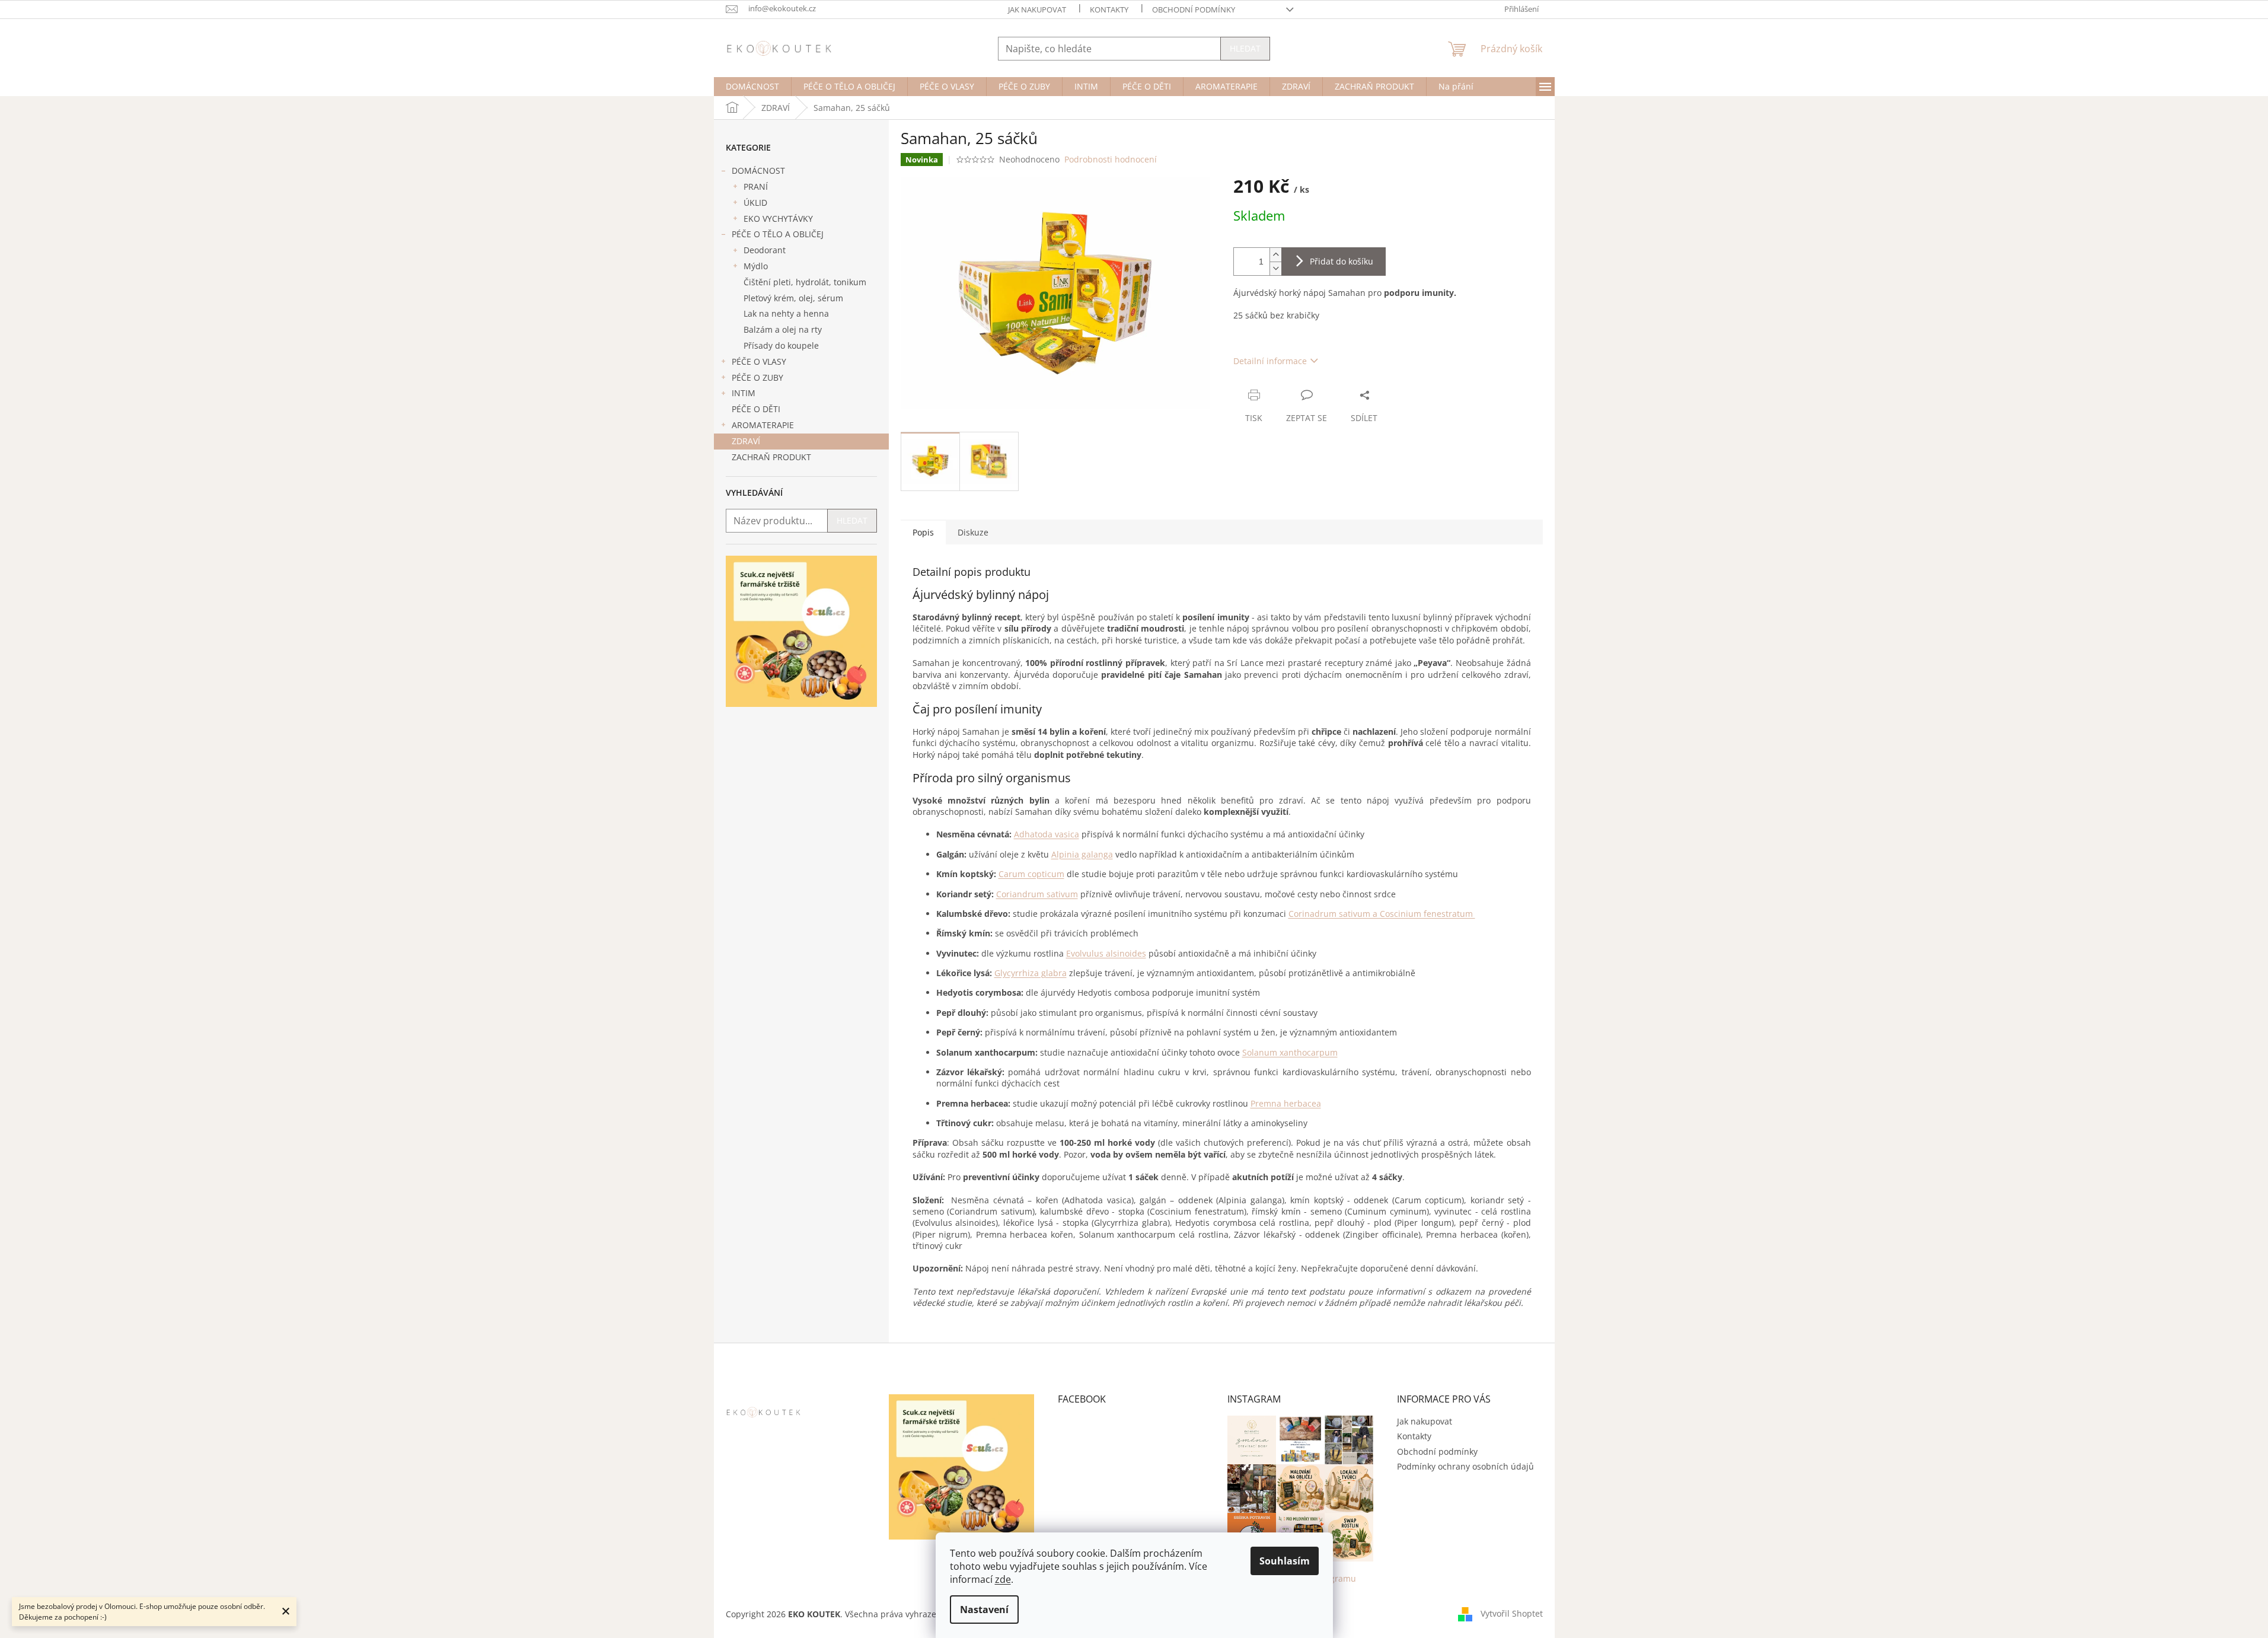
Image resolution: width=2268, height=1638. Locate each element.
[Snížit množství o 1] (1275, 268)
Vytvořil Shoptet (1512, 1613)
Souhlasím (1285, 1561)
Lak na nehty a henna (786, 313)
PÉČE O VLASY (759, 361)
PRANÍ (756, 187)
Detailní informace (1270, 361)
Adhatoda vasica (1047, 834)
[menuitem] (752, 87)
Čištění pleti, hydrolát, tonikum (805, 282)
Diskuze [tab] (973, 532)
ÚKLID (755, 203)
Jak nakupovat (1037, 9)
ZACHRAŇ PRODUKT (771, 457)
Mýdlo (756, 266)
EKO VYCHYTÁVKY (778, 219)
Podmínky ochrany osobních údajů (1465, 1466)
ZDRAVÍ (746, 441)
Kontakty (1109, 9)
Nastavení (984, 1610)
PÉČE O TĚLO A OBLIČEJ (778, 234)
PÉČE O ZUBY (757, 377)
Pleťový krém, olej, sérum (793, 298)
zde (1003, 1579)
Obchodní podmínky (1194, 9)
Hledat (1245, 48)
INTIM (744, 393)
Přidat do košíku (1342, 261)
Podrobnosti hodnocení (1111, 159)
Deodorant (765, 250)
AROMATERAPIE (763, 425)
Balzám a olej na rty (783, 329)
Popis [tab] (923, 532)
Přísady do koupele (781, 345)
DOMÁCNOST (758, 171)
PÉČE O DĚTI (756, 409)
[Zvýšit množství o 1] (1275, 255)
